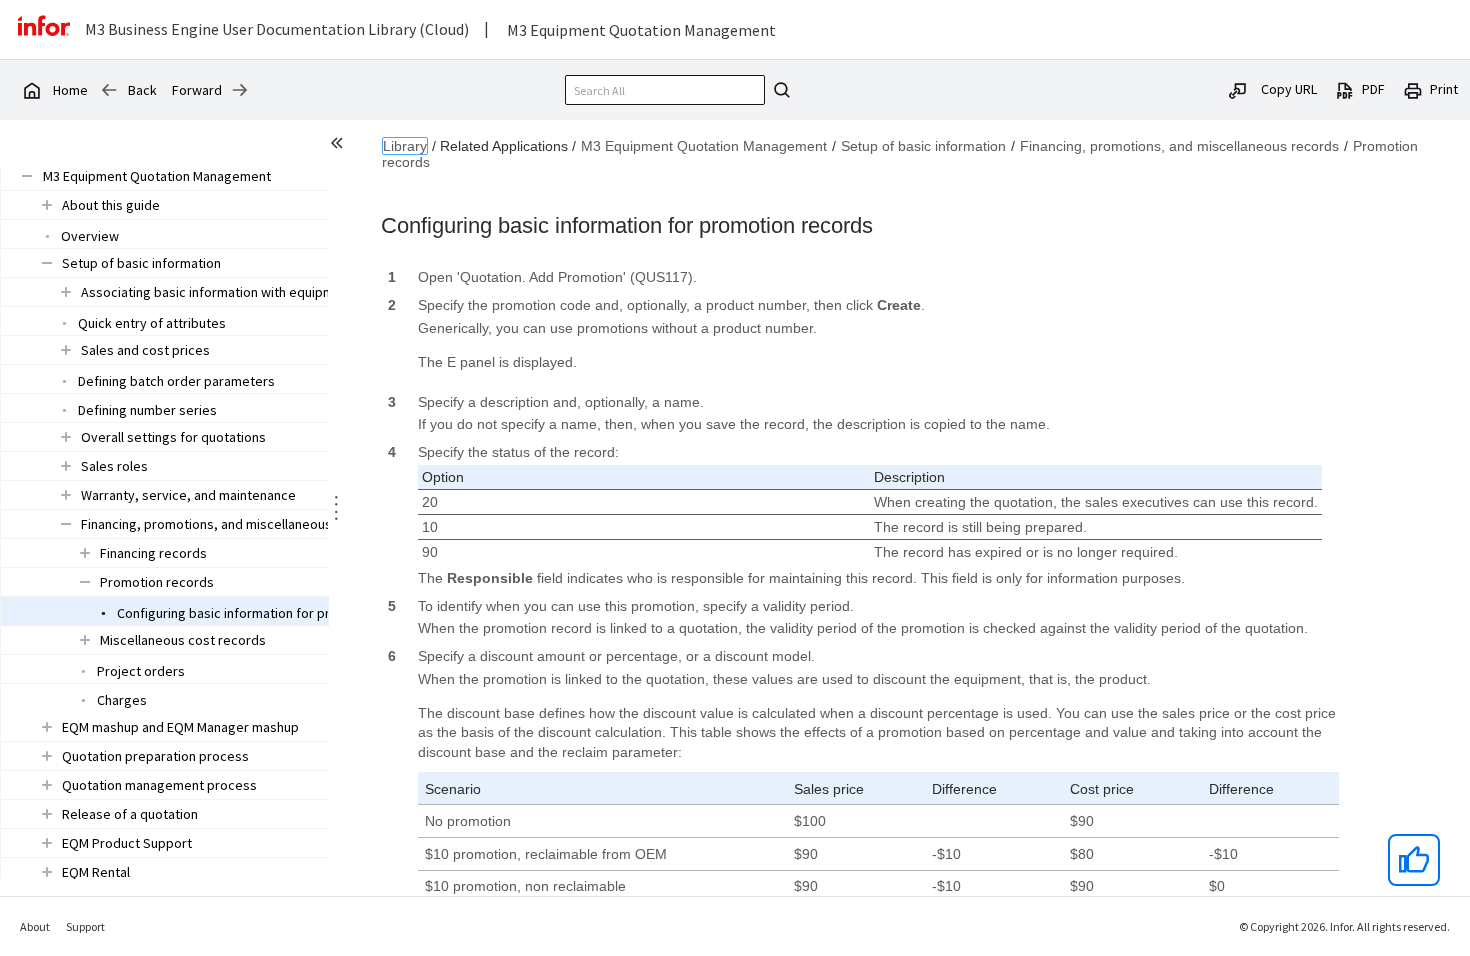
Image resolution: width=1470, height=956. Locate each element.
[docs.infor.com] (31, 90)
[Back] (109, 90)
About (35, 926)
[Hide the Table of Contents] (340, 146)
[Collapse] (27, 175)
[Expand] (47, 204)
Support (85, 926)
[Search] (779, 90)
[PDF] (1345, 89)
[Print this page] (1413, 89)
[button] (156, 176)
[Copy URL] (1238, 89)
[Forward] (240, 90)
